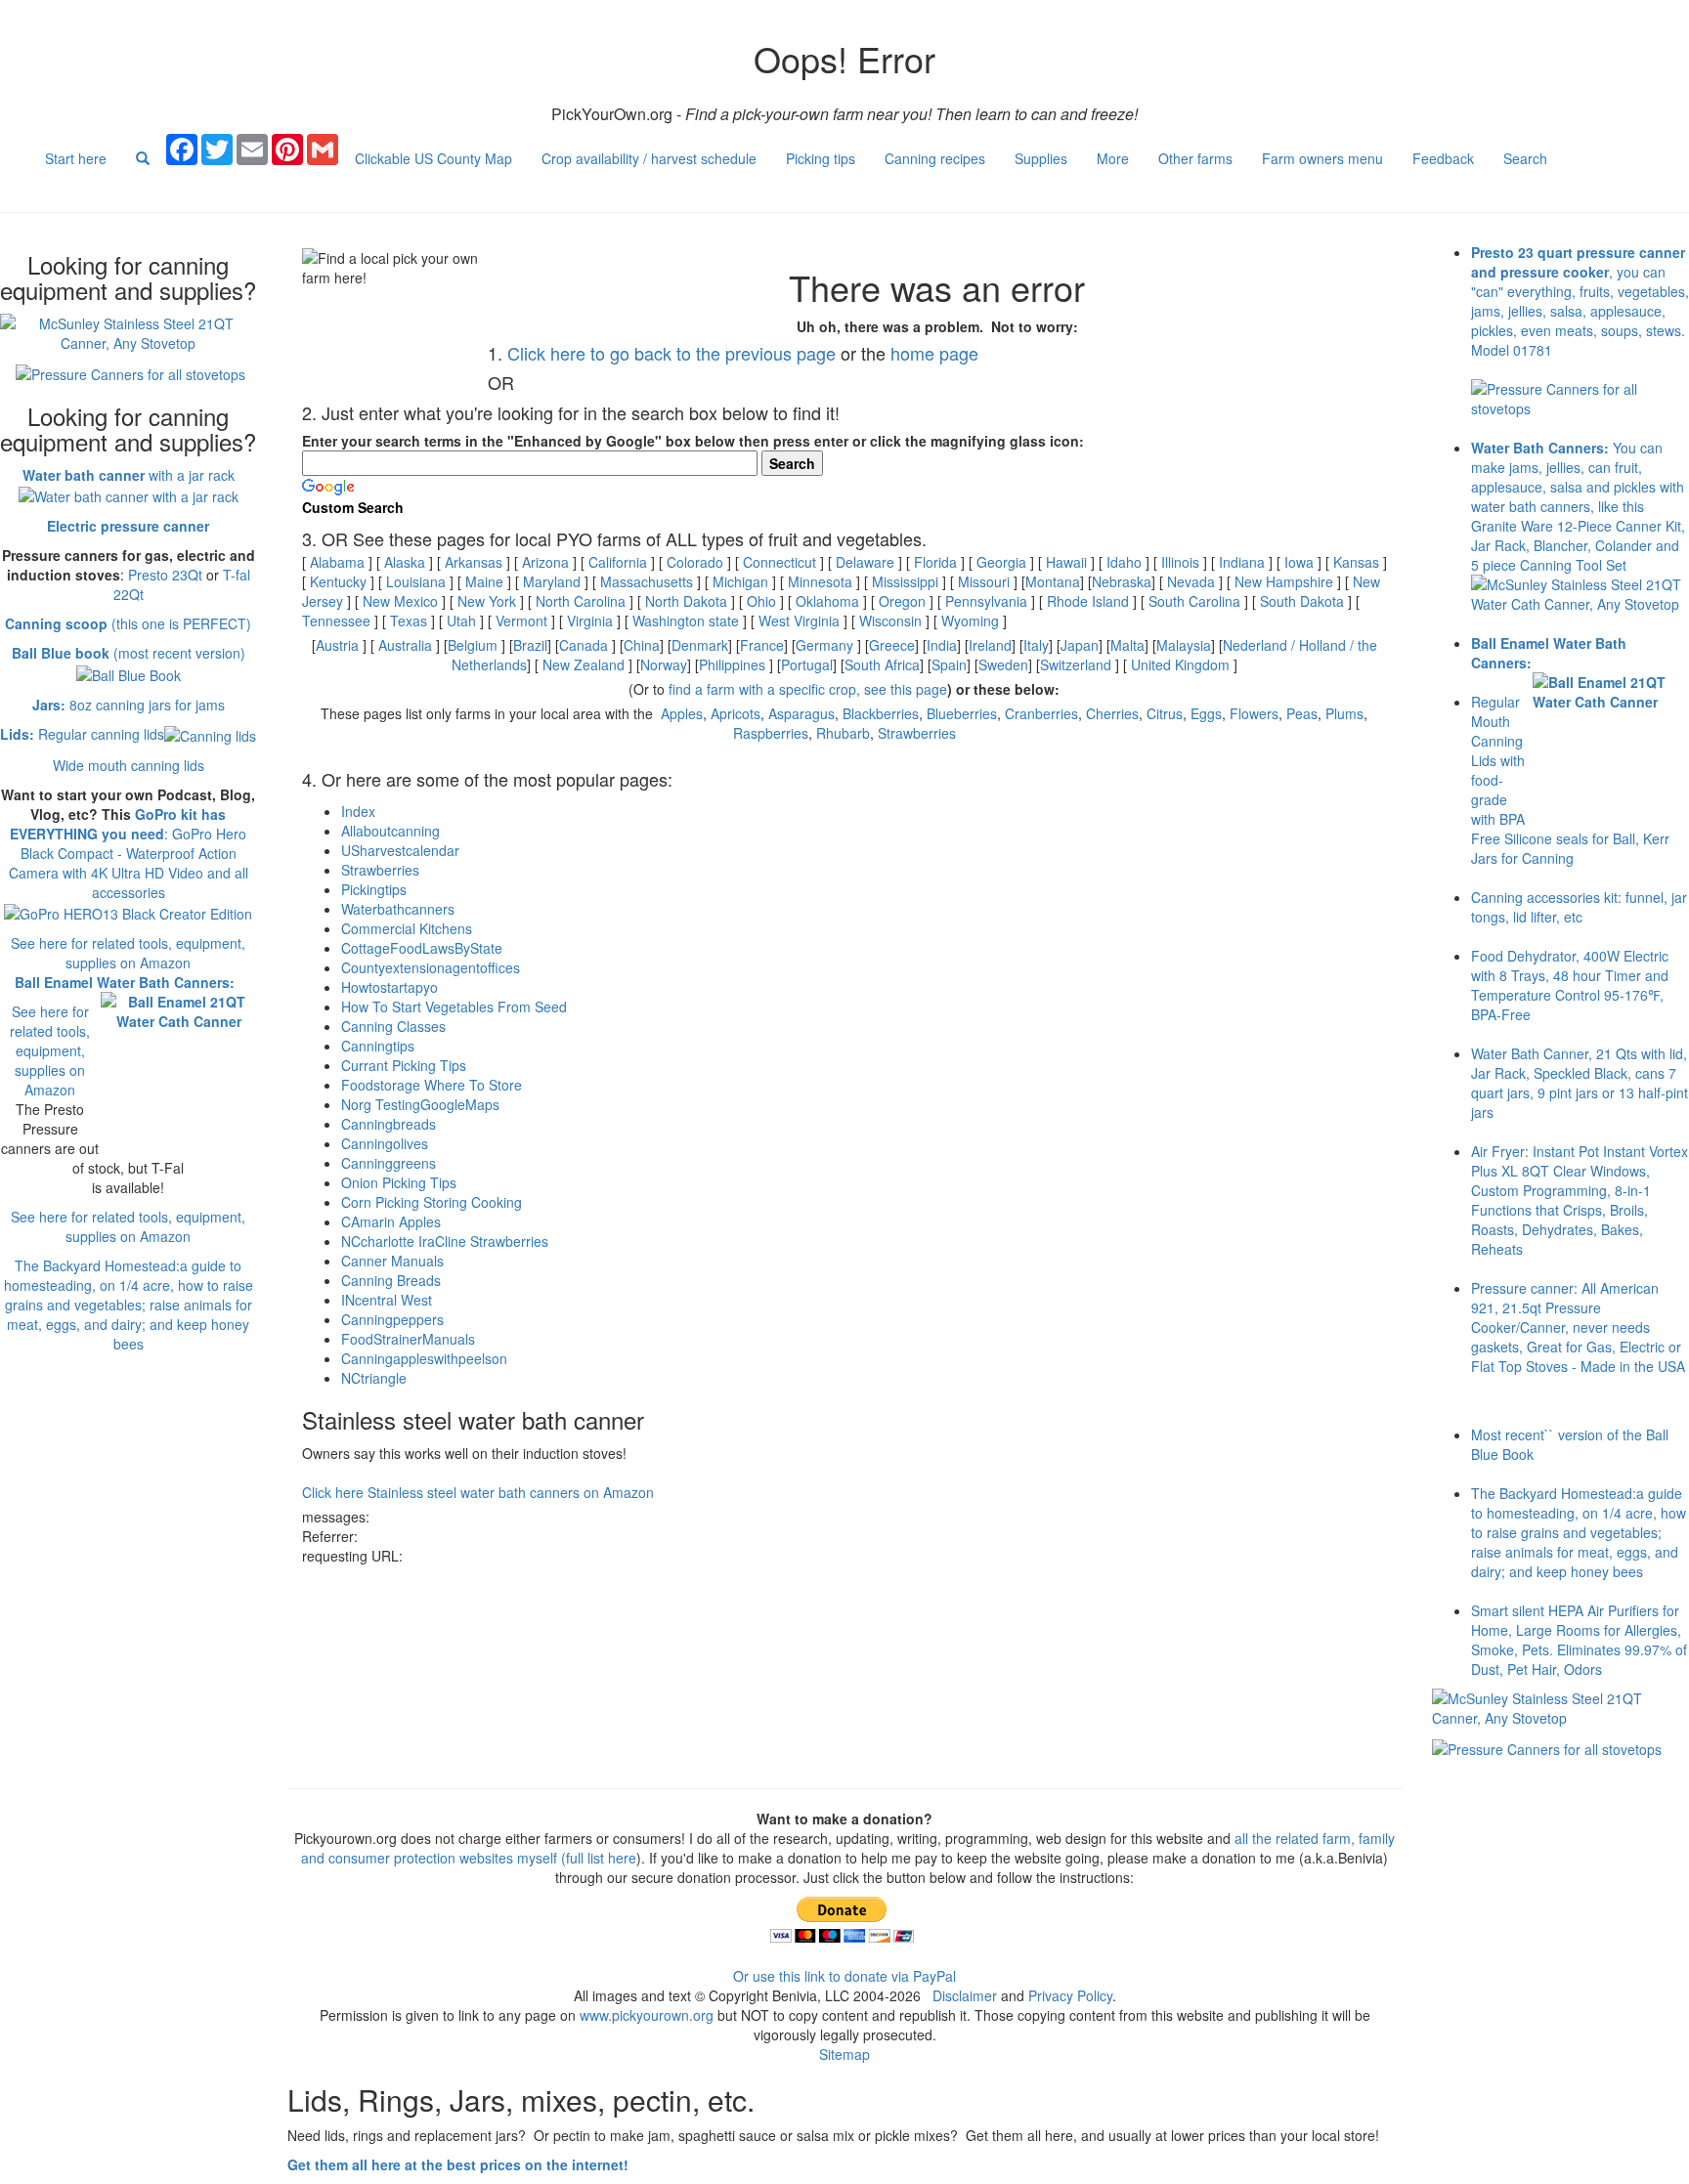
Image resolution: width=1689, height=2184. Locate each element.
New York (487, 601)
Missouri (984, 581)
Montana (1053, 581)
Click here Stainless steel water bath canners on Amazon (478, 1492)
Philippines (732, 664)
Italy (1036, 645)
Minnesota (820, 581)
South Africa (882, 664)
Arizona (545, 562)
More (1113, 158)
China (642, 645)
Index (358, 811)
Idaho (1124, 562)
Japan (1080, 645)
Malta (1127, 645)
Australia (405, 645)
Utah (461, 621)
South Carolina (1194, 601)
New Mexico (400, 601)
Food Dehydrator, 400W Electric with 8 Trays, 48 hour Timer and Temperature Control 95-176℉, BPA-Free (1570, 985)
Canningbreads (389, 1124)
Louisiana (416, 581)
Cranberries (1041, 713)
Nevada (1191, 581)
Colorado (695, 562)
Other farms (1195, 158)
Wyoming (970, 621)
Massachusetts (647, 581)
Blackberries (881, 713)
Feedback (1443, 158)
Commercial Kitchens (407, 928)
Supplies (1041, 158)
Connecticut (780, 562)
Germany (824, 645)
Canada (584, 645)
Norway (664, 664)
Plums (1344, 713)
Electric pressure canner (128, 526)
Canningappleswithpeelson (424, 1358)
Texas (409, 621)
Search (1525, 158)
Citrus (1165, 713)
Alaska (405, 562)
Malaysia (1184, 645)
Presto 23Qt (165, 575)
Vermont (521, 621)
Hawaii (1066, 562)
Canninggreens (389, 1163)
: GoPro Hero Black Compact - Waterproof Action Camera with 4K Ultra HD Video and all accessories (129, 863)
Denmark (700, 645)
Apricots (736, 713)
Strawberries (917, 733)
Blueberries (962, 713)
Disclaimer (965, 1995)
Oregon (902, 601)
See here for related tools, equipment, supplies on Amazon (128, 953)
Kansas (1356, 562)
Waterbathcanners (398, 909)
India (942, 645)
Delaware (865, 562)
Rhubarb (843, 733)
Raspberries (771, 733)
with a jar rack (129, 475)
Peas (1302, 713)
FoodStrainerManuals (408, 1339)
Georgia (1001, 562)
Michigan (740, 581)
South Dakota (1302, 601)
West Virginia (799, 621)
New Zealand (584, 664)
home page (934, 353)
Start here (76, 158)
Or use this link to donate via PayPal (844, 1976)
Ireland (990, 645)
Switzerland (1076, 664)
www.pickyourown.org (647, 2015)
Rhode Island (1088, 601)
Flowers (1254, 713)
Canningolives (385, 1143)
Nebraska (1122, 581)
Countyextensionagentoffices (431, 967)
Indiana (1242, 562)
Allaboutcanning (390, 831)
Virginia (590, 621)
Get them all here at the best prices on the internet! (458, 2164)
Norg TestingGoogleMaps (420, 1104)
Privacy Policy (1070, 1995)
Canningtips (378, 1046)
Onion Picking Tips (399, 1182)
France (762, 645)
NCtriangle (374, 1378)
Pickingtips (374, 889)
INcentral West (387, 1300)
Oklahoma (827, 601)
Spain (949, 664)
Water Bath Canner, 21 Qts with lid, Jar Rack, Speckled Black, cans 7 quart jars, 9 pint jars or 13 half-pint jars (1580, 1083)
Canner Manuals (392, 1261)
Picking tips (821, 158)
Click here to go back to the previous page (671, 353)
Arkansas (474, 562)
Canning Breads (391, 1280)
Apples (682, 713)
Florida (935, 562)
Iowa (1299, 562)
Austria (337, 645)
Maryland (552, 581)
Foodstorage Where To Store (432, 1085)
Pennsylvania (986, 601)
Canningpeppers (392, 1319)
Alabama (337, 562)
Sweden (1003, 664)
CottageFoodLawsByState (422, 948)
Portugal (807, 664)
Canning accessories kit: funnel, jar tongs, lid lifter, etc (1579, 907)
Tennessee (336, 621)
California (618, 562)
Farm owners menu (1322, 158)
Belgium (473, 645)
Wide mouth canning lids (129, 765)
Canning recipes (935, 158)
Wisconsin (890, 621)
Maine (484, 581)
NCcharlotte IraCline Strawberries (445, 1241)
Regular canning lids (82, 734)
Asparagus (801, 713)
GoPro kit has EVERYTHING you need (118, 824)
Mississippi (905, 581)
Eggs (1206, 713)
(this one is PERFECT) (128, 623)
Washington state (686, 621)
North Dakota (686, 601)
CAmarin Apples (391, 1221)
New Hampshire (1284, 581)
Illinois (1180, 562)
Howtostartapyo (390, 987)
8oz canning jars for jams (129, 705)
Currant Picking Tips (404, 1065)
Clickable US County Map (433, 158)
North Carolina (581, 601)
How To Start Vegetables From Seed (454, 1006)
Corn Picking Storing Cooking (432, 1202)
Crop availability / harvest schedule (649, 158)
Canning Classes (393, 1026)
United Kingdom (1180, 664)
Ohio (761, 601)
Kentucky (338, 581)
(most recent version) (129, 653)
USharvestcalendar (400, 850)
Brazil (530, 645)
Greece (892, 645)
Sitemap (844, 2054)
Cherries (1112, 713)
